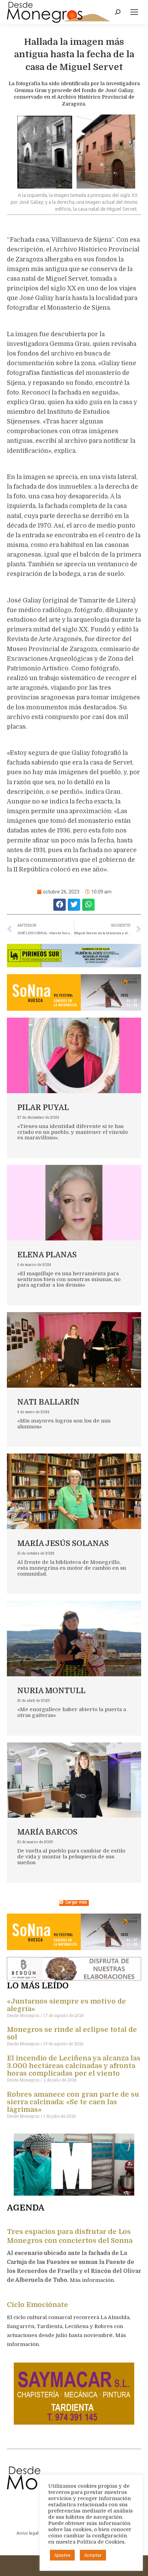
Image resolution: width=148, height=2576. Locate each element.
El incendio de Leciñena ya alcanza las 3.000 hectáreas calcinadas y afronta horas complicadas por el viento (74, 2066)
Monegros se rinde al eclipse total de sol (72, 2033)
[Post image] (74, 1055)
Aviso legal (28, 2533)
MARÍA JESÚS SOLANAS (63, 1543)
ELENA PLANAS (47, 1255)
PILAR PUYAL (43, 1107)
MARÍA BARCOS (47, 1832)
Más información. (93, 2280)
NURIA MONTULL (51, 1691)
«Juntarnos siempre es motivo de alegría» (66, 2005)
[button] (60, 905)
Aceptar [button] (93, 2555)
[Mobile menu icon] (134, 12)
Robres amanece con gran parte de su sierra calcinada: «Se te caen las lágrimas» (73, 2102)
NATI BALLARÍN (48, 1402)
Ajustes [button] (62, 2555)
